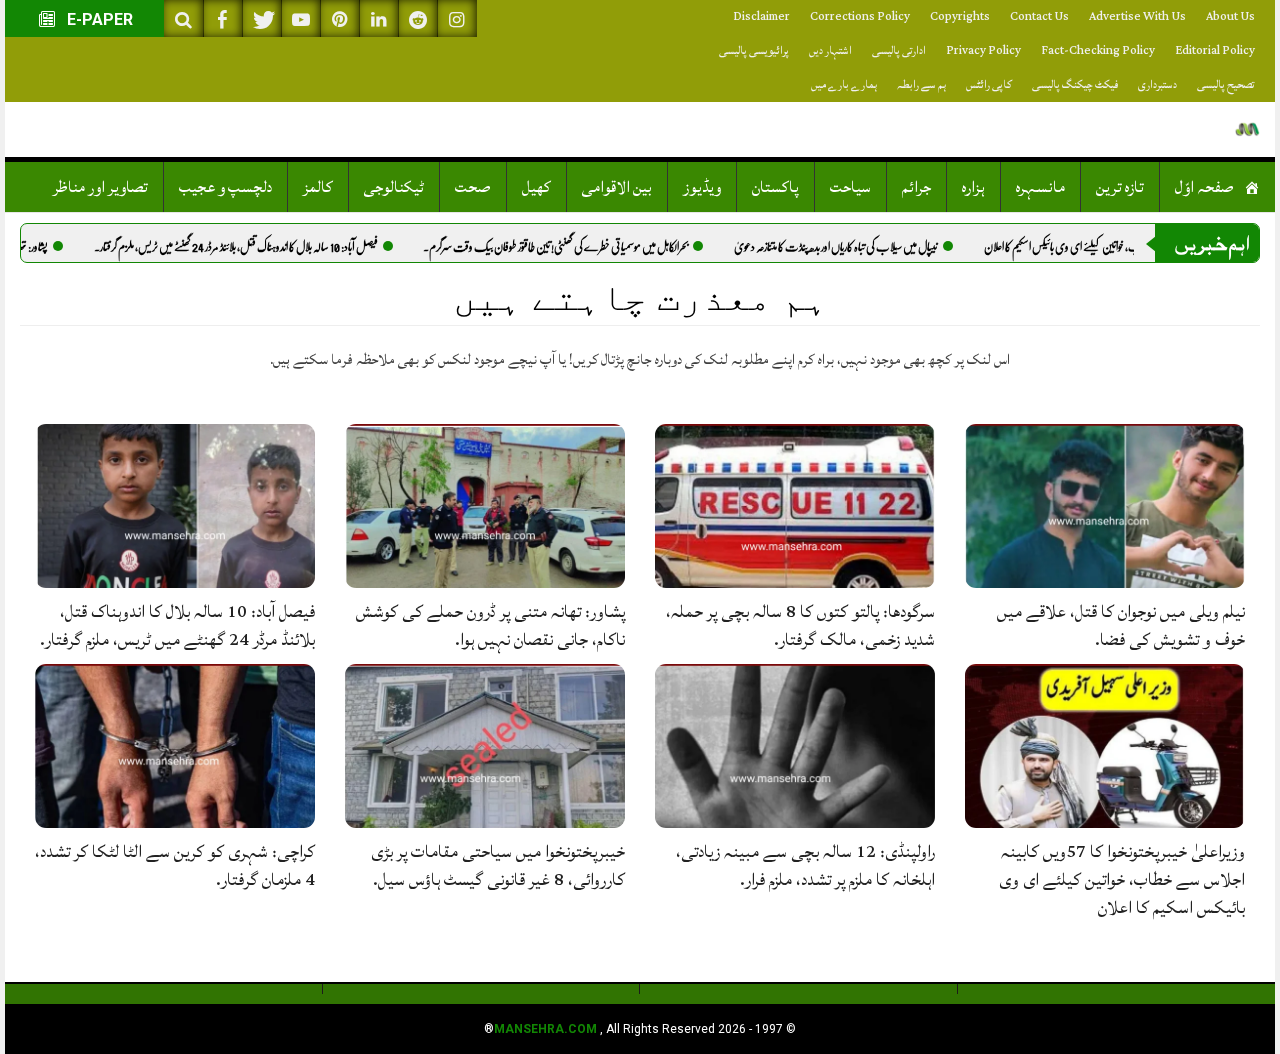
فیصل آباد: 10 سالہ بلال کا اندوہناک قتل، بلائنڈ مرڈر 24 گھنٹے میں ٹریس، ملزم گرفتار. (278, 247)
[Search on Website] (184, 18)
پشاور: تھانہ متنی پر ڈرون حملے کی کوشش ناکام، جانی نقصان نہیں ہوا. (490, 625)
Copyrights (960, 16)
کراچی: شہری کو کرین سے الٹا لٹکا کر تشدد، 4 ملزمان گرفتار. (175, 865)
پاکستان (775, 187)
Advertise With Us (1137, 16)
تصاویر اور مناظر (100, 187)
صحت (473, 187)
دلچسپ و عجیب (225, 187)
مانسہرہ (1040, 187)
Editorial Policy (1215, 50)
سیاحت (850, 187)
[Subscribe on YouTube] (301, 18)
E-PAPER (98, 19)
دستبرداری (1157, 84)
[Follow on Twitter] (262, 18)
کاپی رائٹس (989, 84)
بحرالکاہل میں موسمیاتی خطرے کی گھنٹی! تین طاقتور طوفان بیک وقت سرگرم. (597, 247)
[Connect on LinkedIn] (379, 18)
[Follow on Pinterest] (340, 18)
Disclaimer (761, 16)
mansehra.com (545, 1029)
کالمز (318, 187)
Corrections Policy (860, 16)
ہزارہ (973, 187)
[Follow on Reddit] (418, 18)
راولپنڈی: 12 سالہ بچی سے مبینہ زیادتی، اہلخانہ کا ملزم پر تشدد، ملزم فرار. (805, 865)
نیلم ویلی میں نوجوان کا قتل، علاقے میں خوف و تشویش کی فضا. (1121, 625)
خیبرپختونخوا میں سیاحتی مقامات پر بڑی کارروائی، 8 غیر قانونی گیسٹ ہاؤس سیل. (498, 865)
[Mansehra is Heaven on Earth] (1247, 129)
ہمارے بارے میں (844, 84)
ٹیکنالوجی (394, 187)
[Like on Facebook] (223, 18)
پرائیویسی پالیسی (754, 50)
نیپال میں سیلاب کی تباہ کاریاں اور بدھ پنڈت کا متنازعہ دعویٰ (878, 247)
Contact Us (1039, 16)
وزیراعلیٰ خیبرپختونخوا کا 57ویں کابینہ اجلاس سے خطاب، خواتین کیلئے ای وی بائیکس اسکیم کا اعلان (1122, 879)
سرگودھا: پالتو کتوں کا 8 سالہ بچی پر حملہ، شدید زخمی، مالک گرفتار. (800, 625)
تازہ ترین (1120, 187)
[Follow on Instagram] (457, 18)
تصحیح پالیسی (1226, 84)
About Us (1230, 16)
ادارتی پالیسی (899, 50)
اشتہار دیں (830, 50)
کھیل (536, 187)
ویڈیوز (702, 187)
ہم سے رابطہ (921, 84)
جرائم (916, 187)
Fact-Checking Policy (1098, 50)
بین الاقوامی (617, 187)
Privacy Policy (983, 50)
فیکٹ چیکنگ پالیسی (1075, 84)
